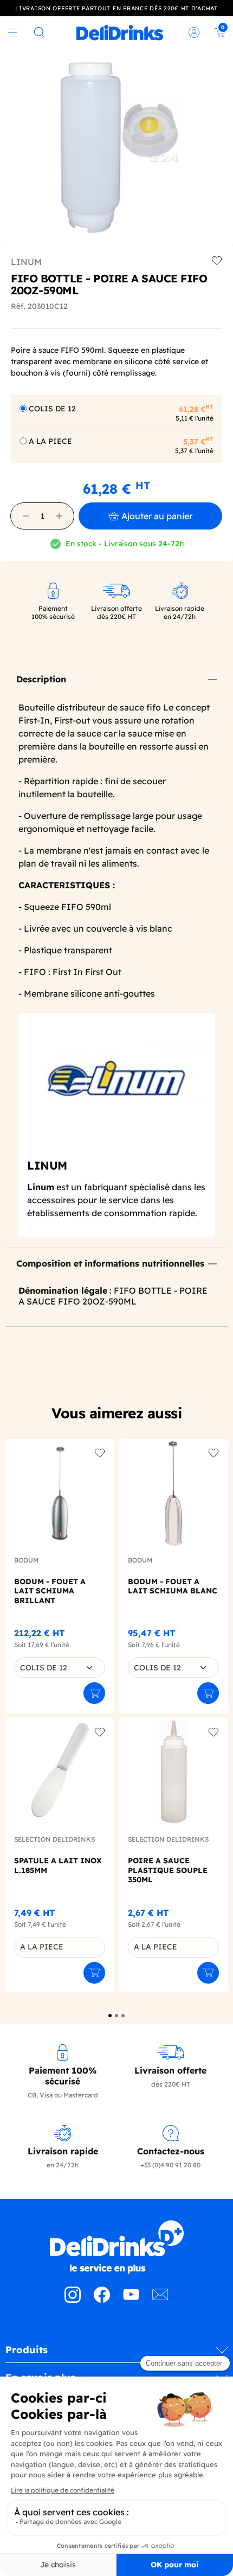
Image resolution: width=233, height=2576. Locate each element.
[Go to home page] (116, 2247)
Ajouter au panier (157, 516)
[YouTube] (131, 2300)
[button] (26, 516)
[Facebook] (102, 2300)
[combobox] (60, 1668)
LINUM (26, 262)
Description (41, 679)
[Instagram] (73, 2300)
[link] (119, 33)
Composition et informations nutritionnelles (110, 1263)
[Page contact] (160, 2300)
